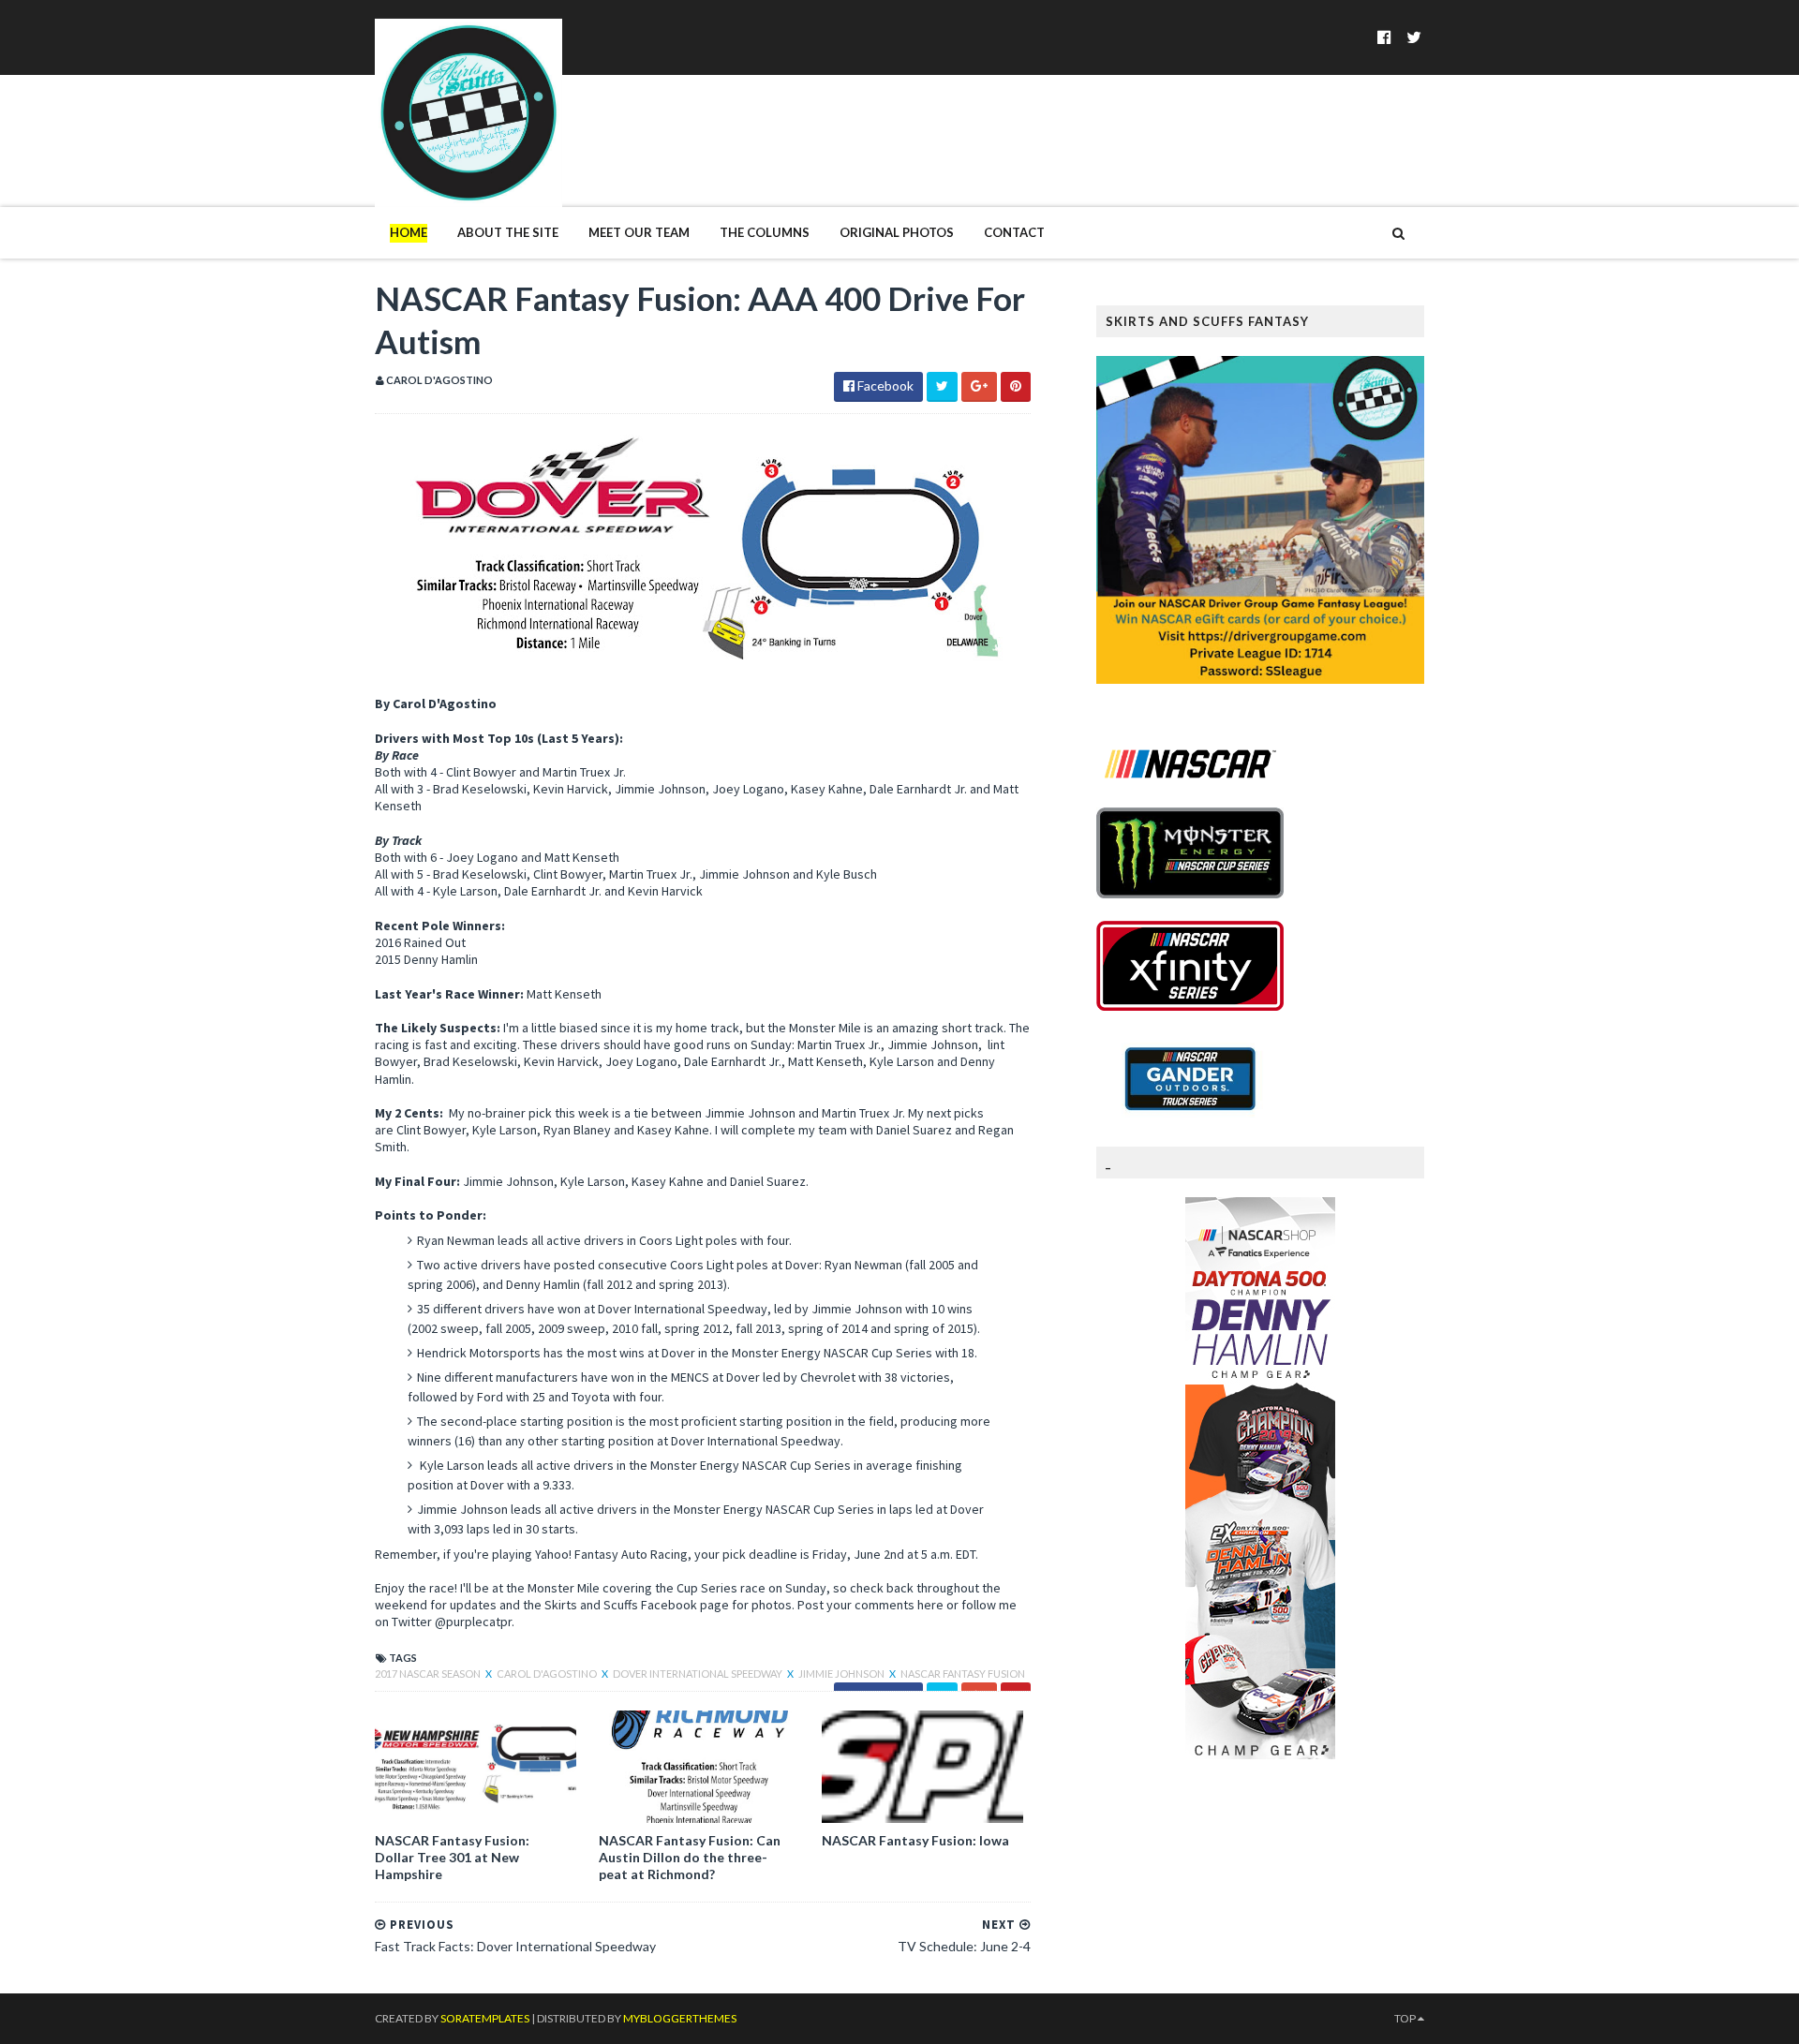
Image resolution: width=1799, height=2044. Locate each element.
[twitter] (1414, 37)
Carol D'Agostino (548, 1674)
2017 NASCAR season (429, 1674)
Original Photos (897, 232)
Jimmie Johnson (842, 1674)
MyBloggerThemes (680, 2018)
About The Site (508, 232)
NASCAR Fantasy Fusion (963, 1674)
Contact (1014, 232)
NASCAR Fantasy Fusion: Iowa (915, 1840)
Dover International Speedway (699, 1674)
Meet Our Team (639, 232)
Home (409, 232)
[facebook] (1384, 37)
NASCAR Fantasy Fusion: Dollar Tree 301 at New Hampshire (452, 1857)
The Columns (765, 232)
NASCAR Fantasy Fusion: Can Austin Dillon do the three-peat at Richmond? (690, 1857)
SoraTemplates (485, 2018)
